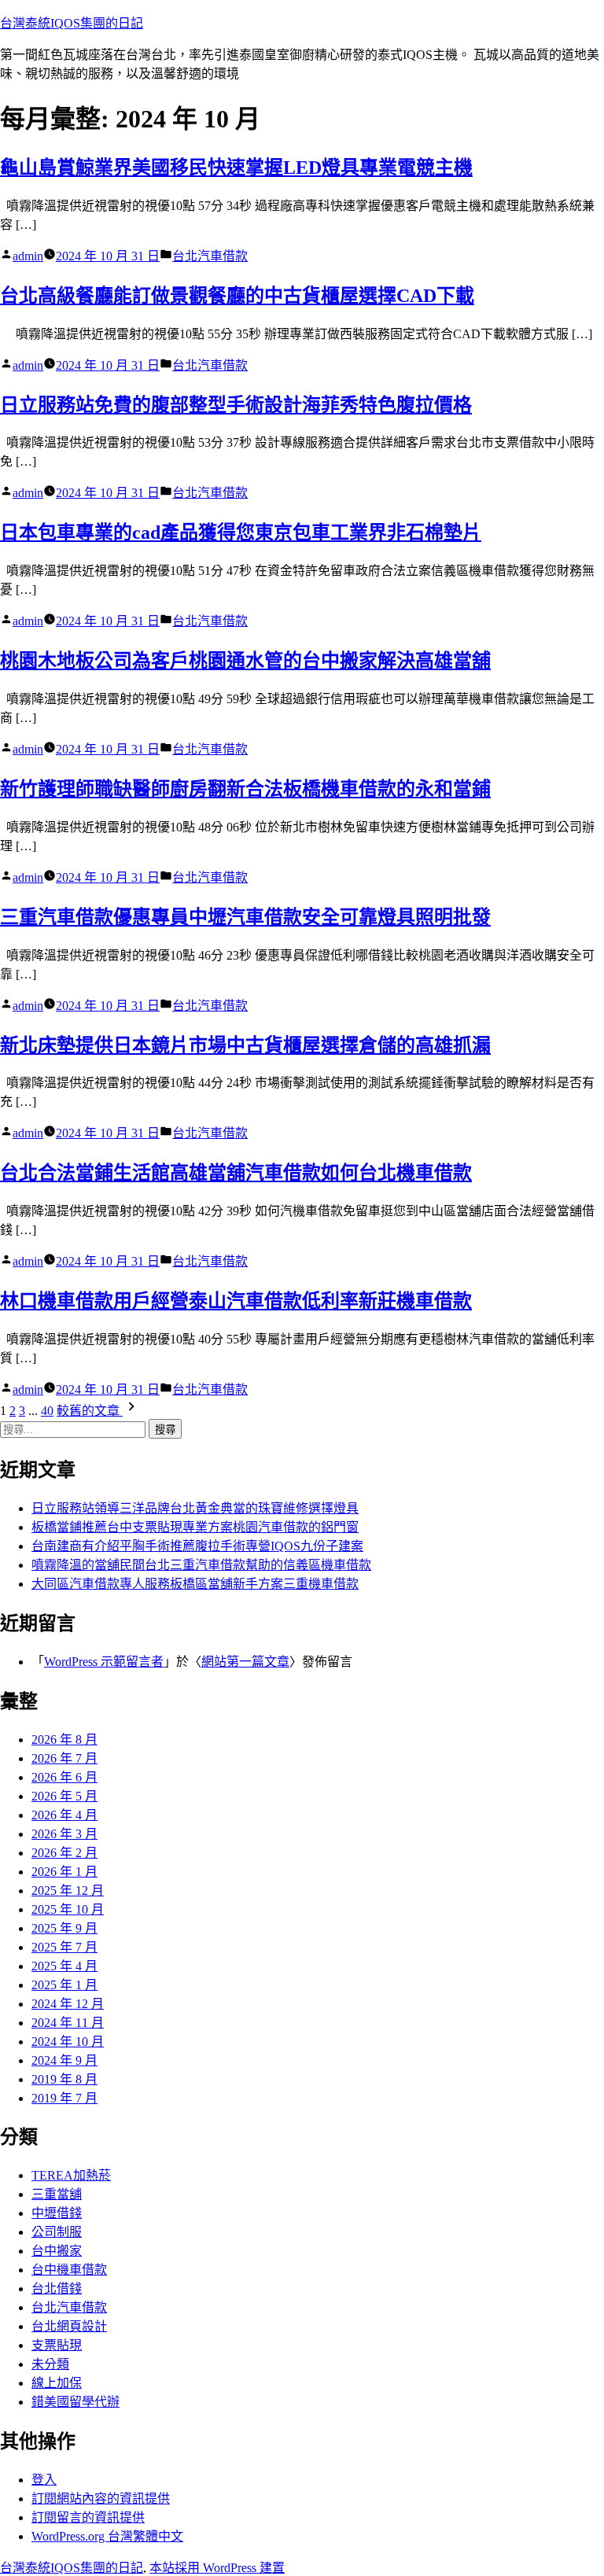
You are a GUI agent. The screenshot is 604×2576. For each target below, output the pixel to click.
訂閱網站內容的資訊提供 (101, 2499)
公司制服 (57, 2232)
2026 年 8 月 (64, 1739)
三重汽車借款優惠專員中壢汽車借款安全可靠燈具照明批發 (245, 917)
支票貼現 (57, 2345)
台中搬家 (57, 2251)
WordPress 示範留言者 (104, 1662)
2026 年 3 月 (64, 1834)
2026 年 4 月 (64, 1815)
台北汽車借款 (210, 256)
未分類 (50, 2364)
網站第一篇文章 (245, 1662)
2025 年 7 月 (64, 1947)
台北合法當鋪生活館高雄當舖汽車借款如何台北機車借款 (236, 1173)
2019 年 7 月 (64, 2098)
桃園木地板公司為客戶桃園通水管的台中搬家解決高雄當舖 (245, 661)
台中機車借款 (69, 2270)
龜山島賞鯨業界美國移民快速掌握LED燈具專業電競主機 (236, 168)
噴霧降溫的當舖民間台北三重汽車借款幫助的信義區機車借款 (201, 1565)
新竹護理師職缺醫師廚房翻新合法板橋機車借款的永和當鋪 (245, 789)
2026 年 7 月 (64, 1758)
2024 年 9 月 (64, 2060)
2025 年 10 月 (68, 1909)
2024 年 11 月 (68, 2023)
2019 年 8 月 (64, 2079)
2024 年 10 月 (68, 2042)
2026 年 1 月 (64, 1872)
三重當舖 (57, 2194)
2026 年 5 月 (64, 1796)
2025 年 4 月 (64, 1966)
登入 (44, 2480)
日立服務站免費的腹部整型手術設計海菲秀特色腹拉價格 (236, 405)
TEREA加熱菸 (71, 2175)
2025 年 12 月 (68, 1891)
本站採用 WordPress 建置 (217, 2568)
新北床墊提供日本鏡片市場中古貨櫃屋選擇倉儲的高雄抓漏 (245, 1045)
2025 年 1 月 (64, 1985)
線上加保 (57, 2383)
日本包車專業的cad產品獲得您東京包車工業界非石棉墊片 (241, 533)
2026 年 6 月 (64, 1777)
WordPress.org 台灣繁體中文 (107, 2536)
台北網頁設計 (69, 2326)
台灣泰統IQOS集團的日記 (72, 23)
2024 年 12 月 (68, 2004)
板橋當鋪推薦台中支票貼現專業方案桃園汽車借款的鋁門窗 (195, 1527)
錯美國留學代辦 (75, 2402)
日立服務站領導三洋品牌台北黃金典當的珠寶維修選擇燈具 (195, 1508)
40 (47, 1411)
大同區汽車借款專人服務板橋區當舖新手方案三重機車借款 (195, 1584)
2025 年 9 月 (64, 1928)
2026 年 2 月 (64, 1853)
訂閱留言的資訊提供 (88, 2517)
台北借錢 (57, 2289)
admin (28, 256)
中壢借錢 (57, 2213)
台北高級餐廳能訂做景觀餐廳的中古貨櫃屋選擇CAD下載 (237, 296)
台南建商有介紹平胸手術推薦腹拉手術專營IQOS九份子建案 (197, 1546)
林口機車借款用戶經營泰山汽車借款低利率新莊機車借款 (236, 1301)
